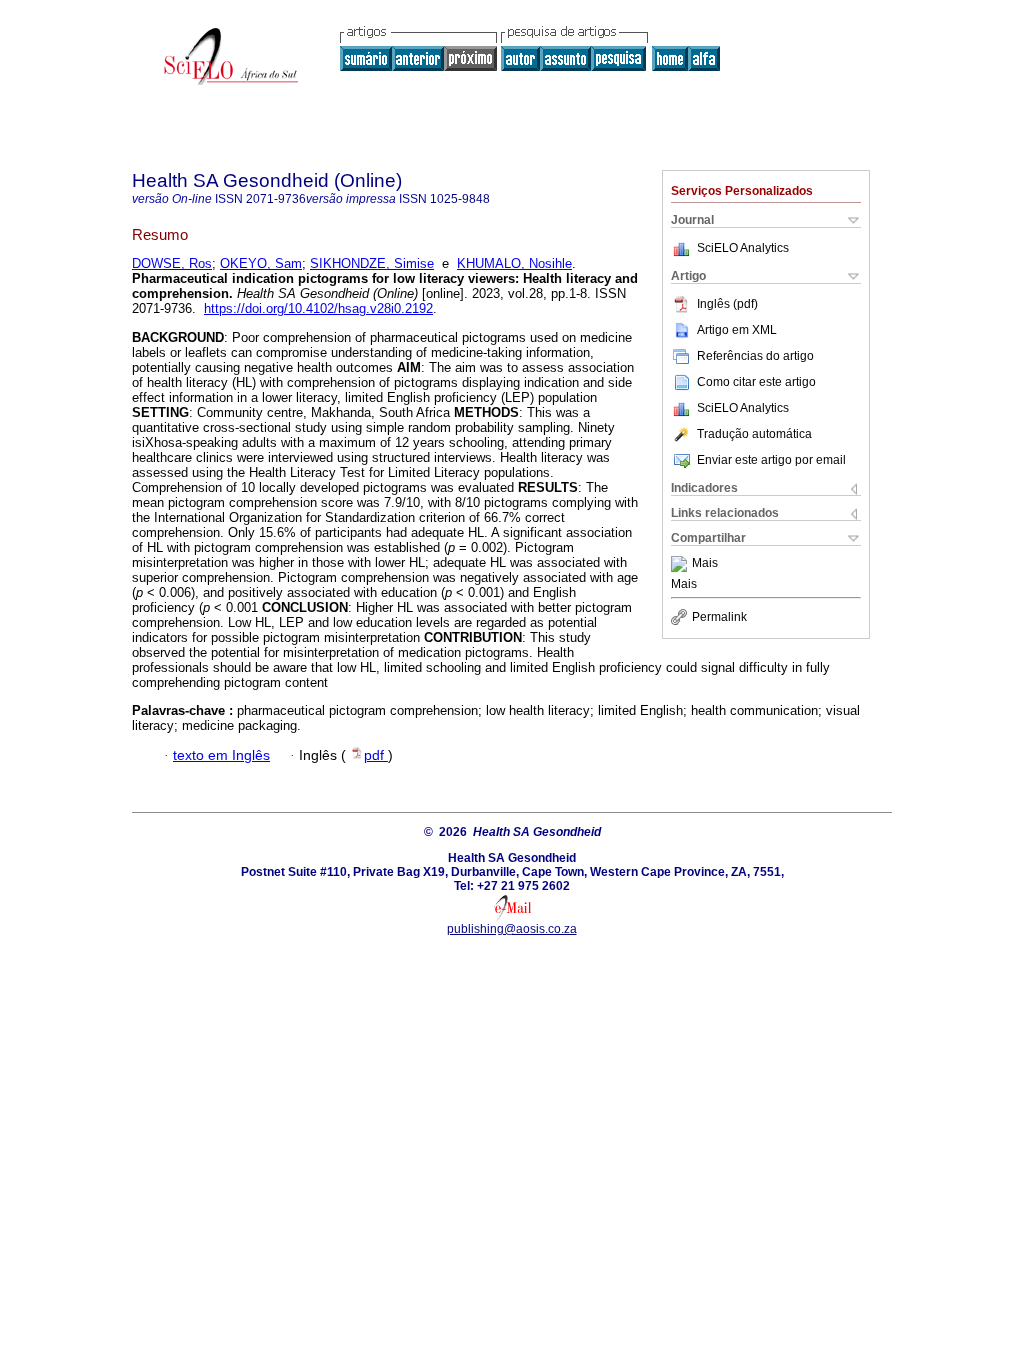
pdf (376, 755)
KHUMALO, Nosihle (514, 263)
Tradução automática (754, 434)
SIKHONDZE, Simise (372, 263)
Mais (705, 564)
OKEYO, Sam (261, 263)
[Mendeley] (681, 564)
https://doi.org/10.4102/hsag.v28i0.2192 (318, 308)
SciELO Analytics (743, 248)
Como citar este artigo (756, 382)
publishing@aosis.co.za (512, 929)
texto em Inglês (221, 755)
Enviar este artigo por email (771, 460)
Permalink (719, 617)
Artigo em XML (737, 330)
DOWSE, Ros (172, 263)
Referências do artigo (755, 356)
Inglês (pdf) (727, 304)
